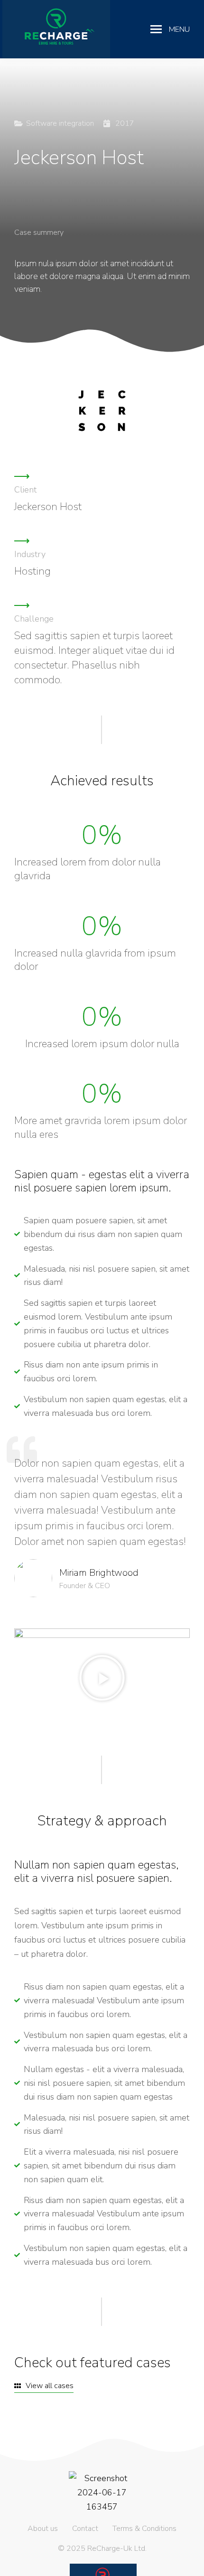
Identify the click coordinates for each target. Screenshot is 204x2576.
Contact (85, 2529)
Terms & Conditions (144, 2529)
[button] (102, 1678)
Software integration (60, 123)
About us (43, 2529)
